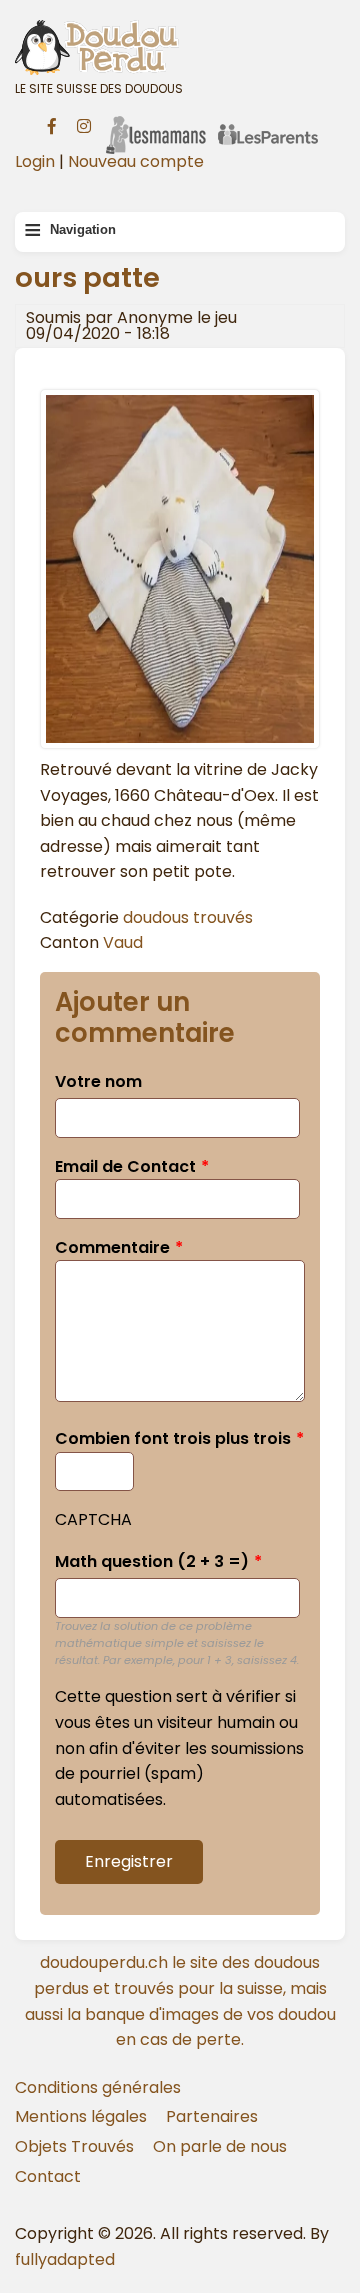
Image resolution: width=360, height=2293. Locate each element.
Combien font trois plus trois (173, 1438)
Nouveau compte (136, 161)
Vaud (123, 942)
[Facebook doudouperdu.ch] (52, 124)
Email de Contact (125, 1166)
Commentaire (112, 1247)
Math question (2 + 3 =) (152, 1561)
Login (35, 161)
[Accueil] (180, 47)
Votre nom (98, 1081)
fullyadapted (65, 2259)
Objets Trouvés (74, 2146)
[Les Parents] (268, 122)
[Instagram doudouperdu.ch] (84, 124)
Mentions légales (81, 2116)
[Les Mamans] (156, 122)
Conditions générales (98, 2087)
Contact (48, 2176)
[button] (180, 743)
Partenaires (212, 2116)
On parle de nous (220, 2146)
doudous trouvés (188, 917)
